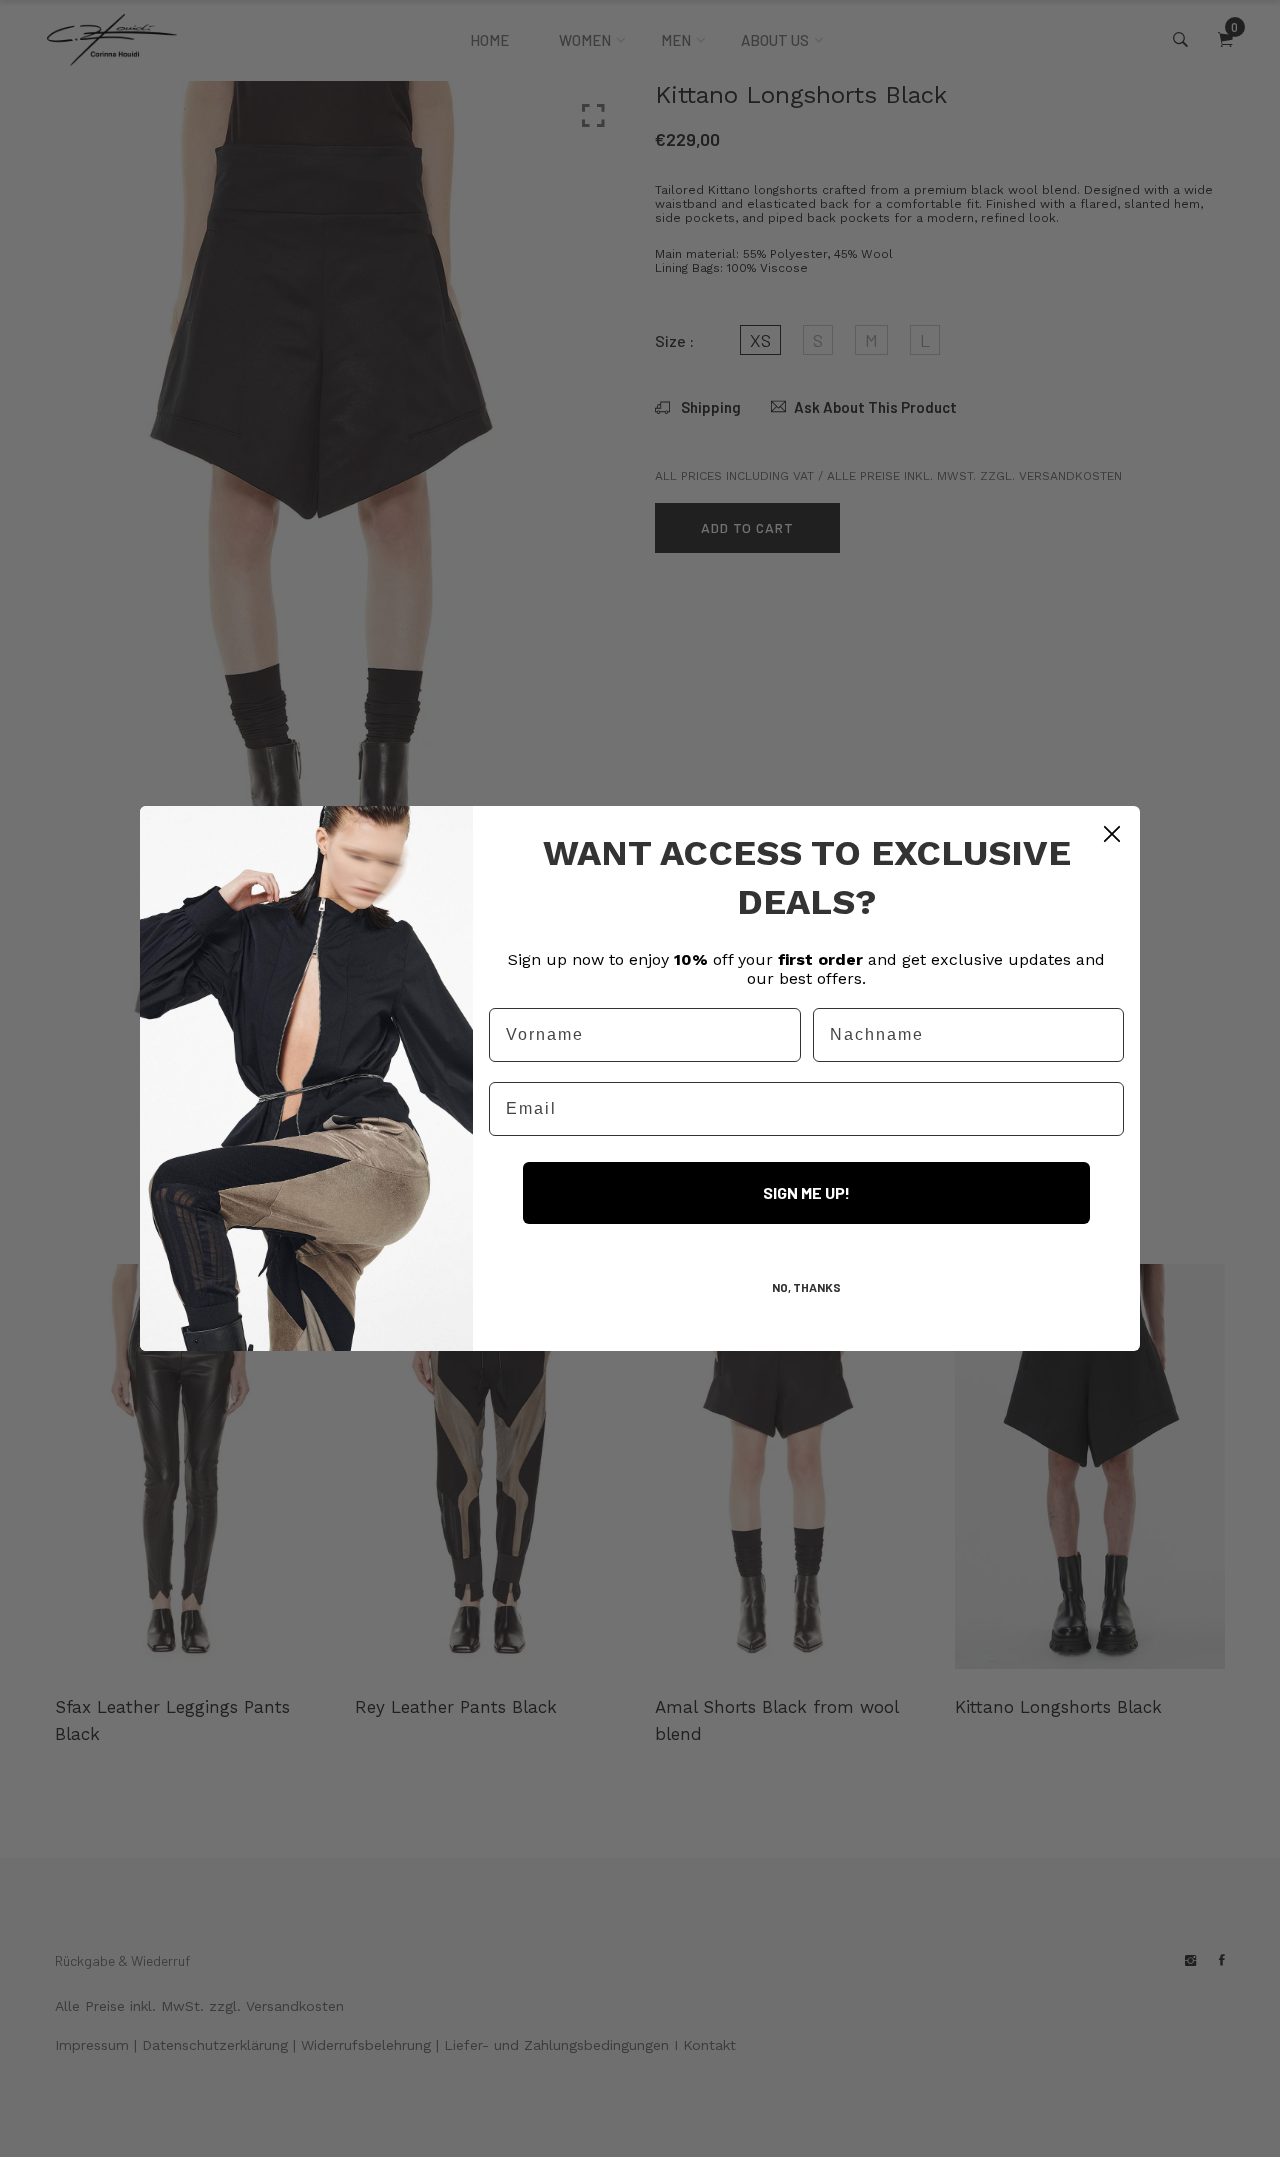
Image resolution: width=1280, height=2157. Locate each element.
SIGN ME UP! (806, 1192)
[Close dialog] (1112, 834)
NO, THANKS (806, 1287)
